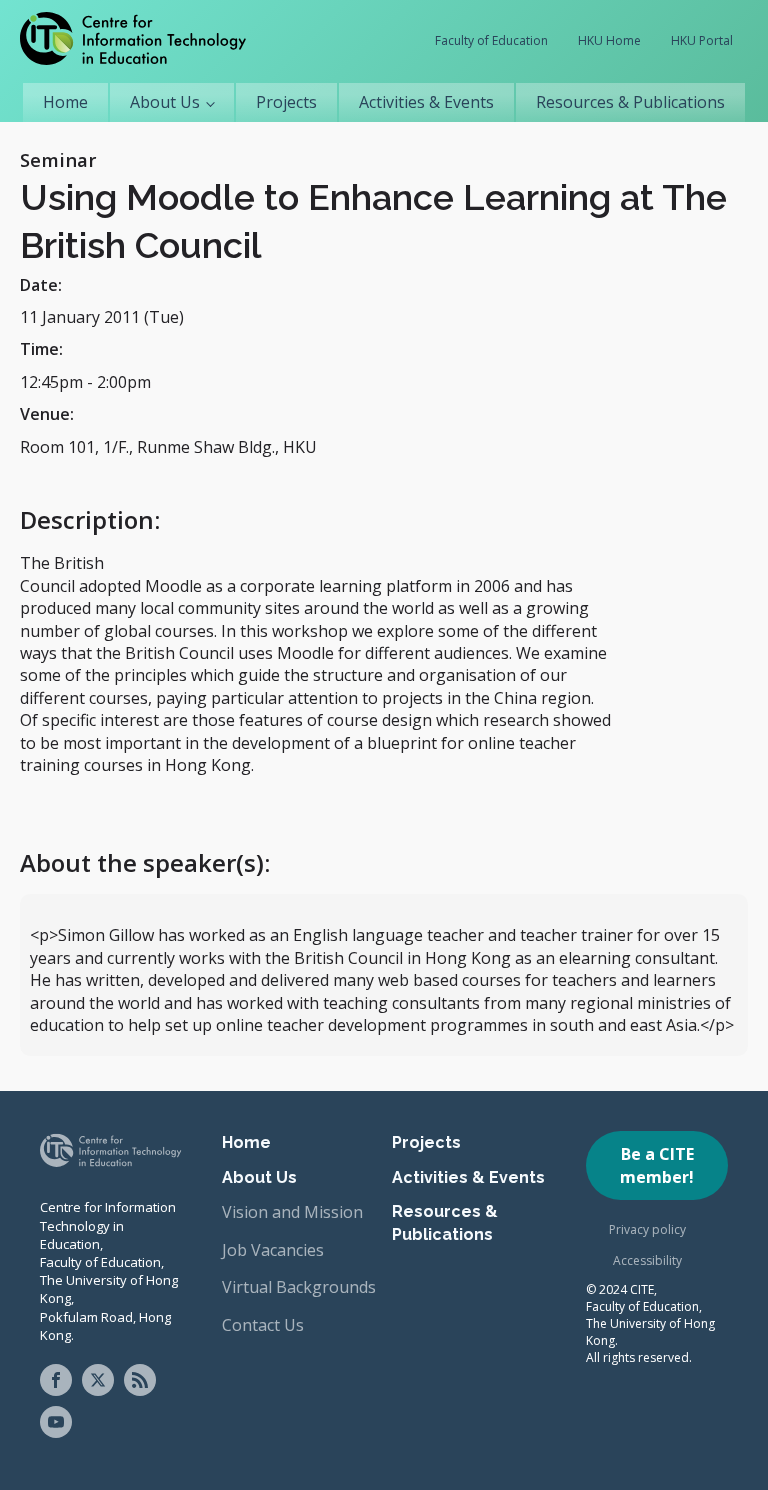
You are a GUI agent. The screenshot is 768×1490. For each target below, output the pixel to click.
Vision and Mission (292, 1212)
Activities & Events (426, 102)
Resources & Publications (630, 102)
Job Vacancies (273, 1250)
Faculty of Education (491, 40)
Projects (286, 102)
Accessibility (647, 1260)
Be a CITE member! (657, 1165)
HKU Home (609, 40)
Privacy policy (647, 1229)
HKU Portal (702, 40)
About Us (165, 102)
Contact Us (263, 1325)
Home (65, 102)
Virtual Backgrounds (299, 1287)
